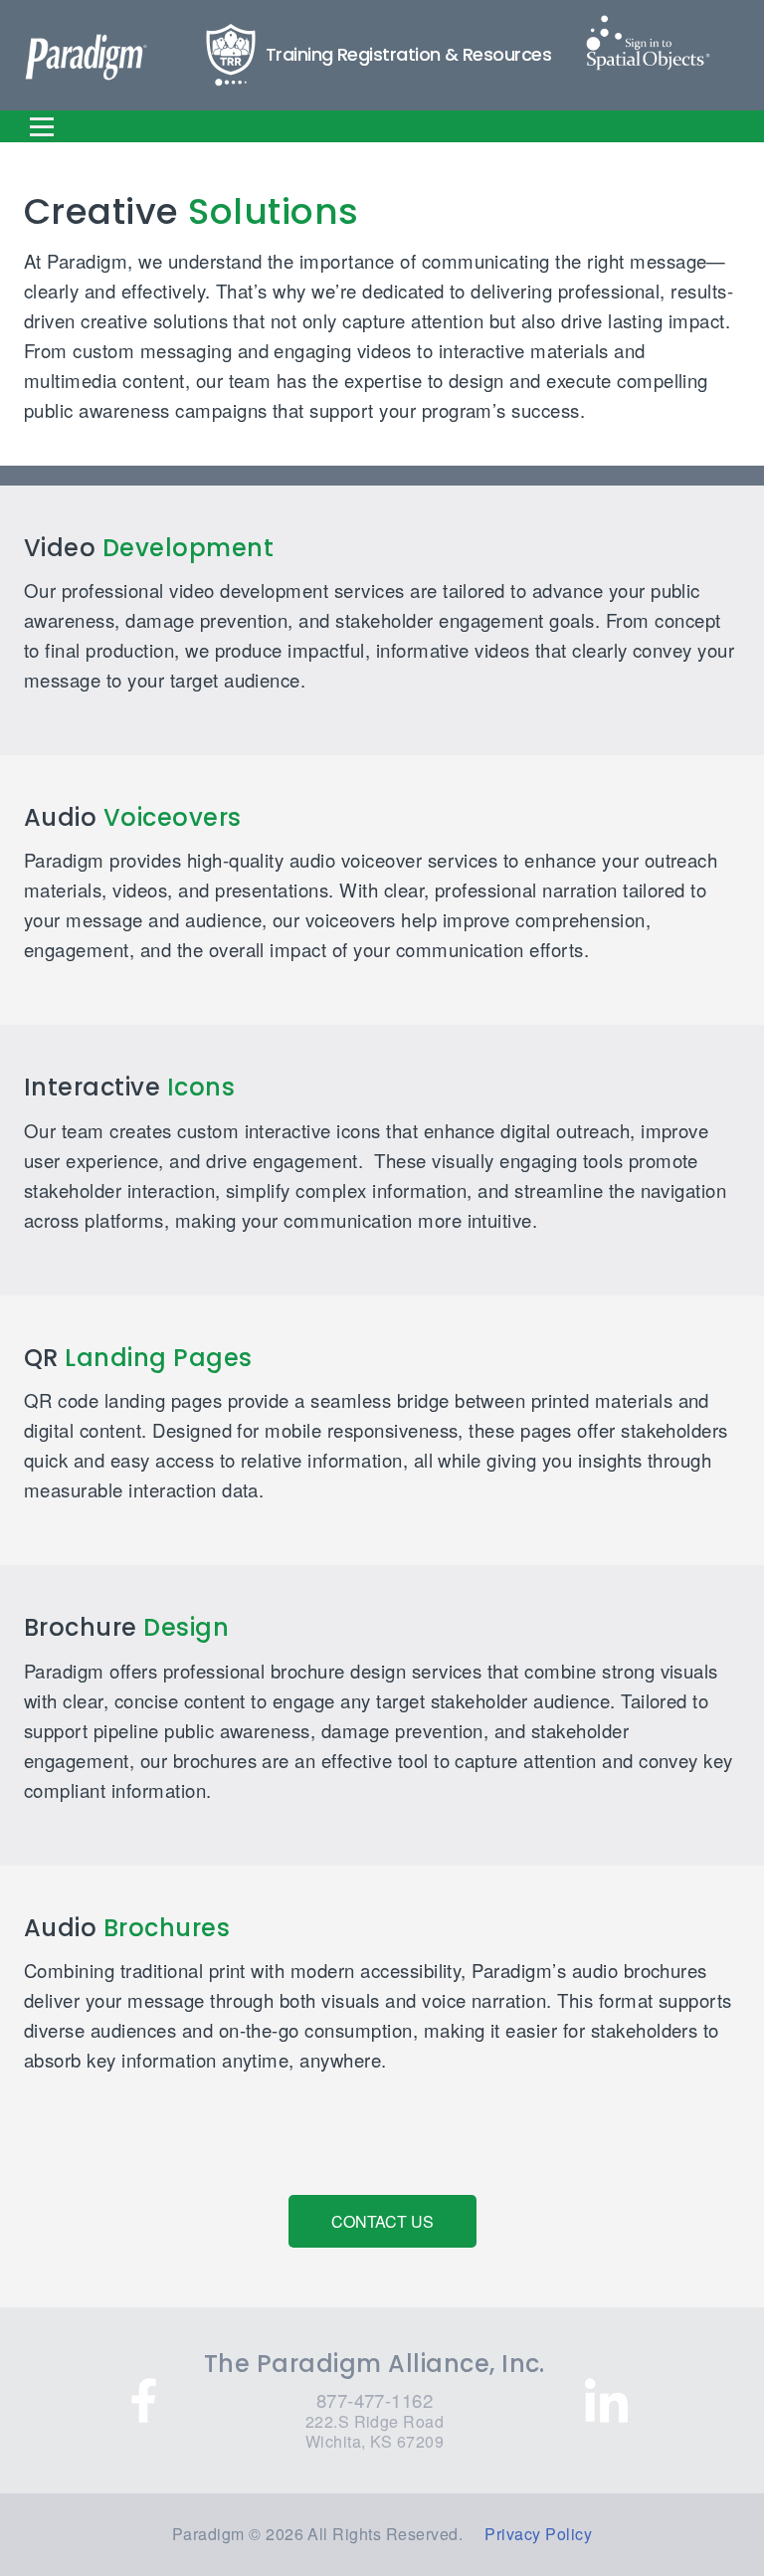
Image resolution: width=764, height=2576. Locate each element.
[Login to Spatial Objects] (648, 43)
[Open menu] (42, 126)
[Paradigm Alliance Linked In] (606, 2400)
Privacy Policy (538, 2534)
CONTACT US (382, 2221)
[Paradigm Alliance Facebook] (144, 2400)
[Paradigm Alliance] (86, 58)
